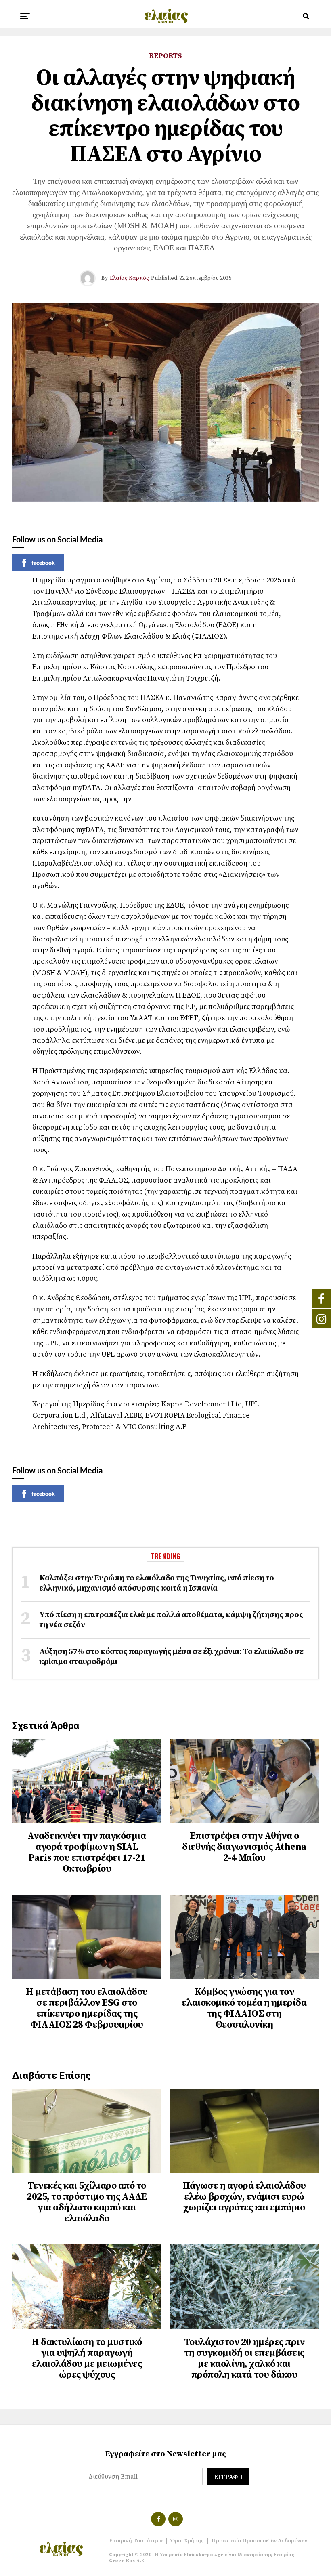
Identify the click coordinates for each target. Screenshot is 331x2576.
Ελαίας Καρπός (129, 278)
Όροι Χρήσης (187, 2541)
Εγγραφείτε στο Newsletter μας (166, 2454)
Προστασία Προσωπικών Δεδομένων (259, 2541)
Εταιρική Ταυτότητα (136, 2541)
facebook (43, 562)
